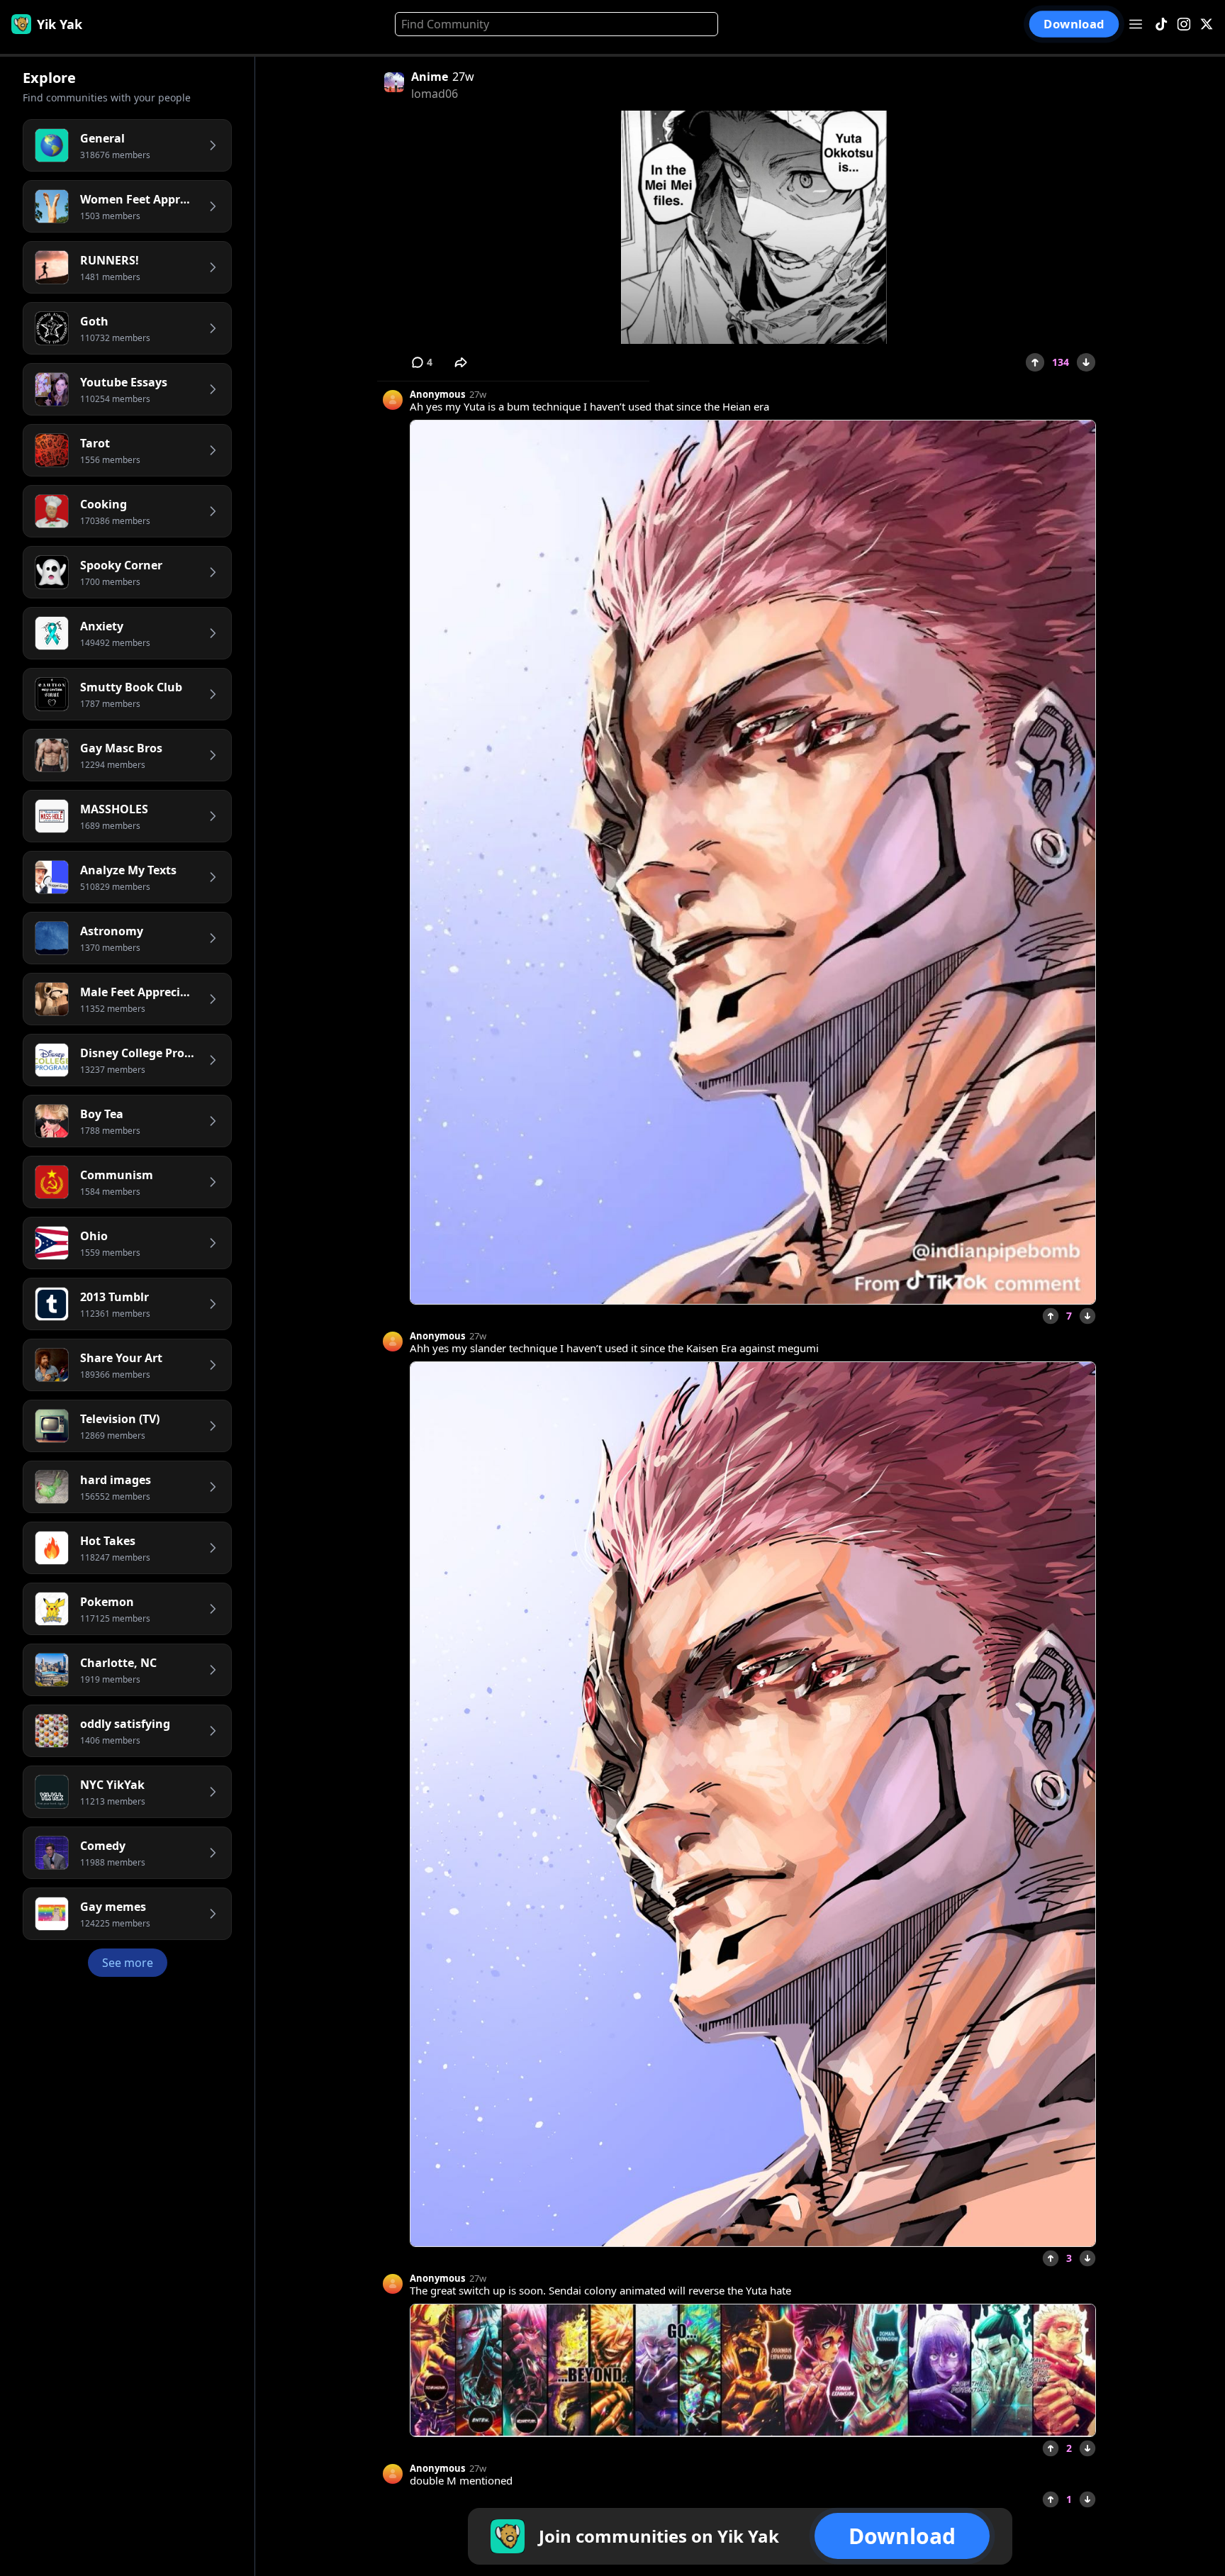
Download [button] (1074, 24)
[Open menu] (1136, 24)
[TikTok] (1161, 24)
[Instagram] (1184, 24)
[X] (1207, 24)
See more (128, 1963)
